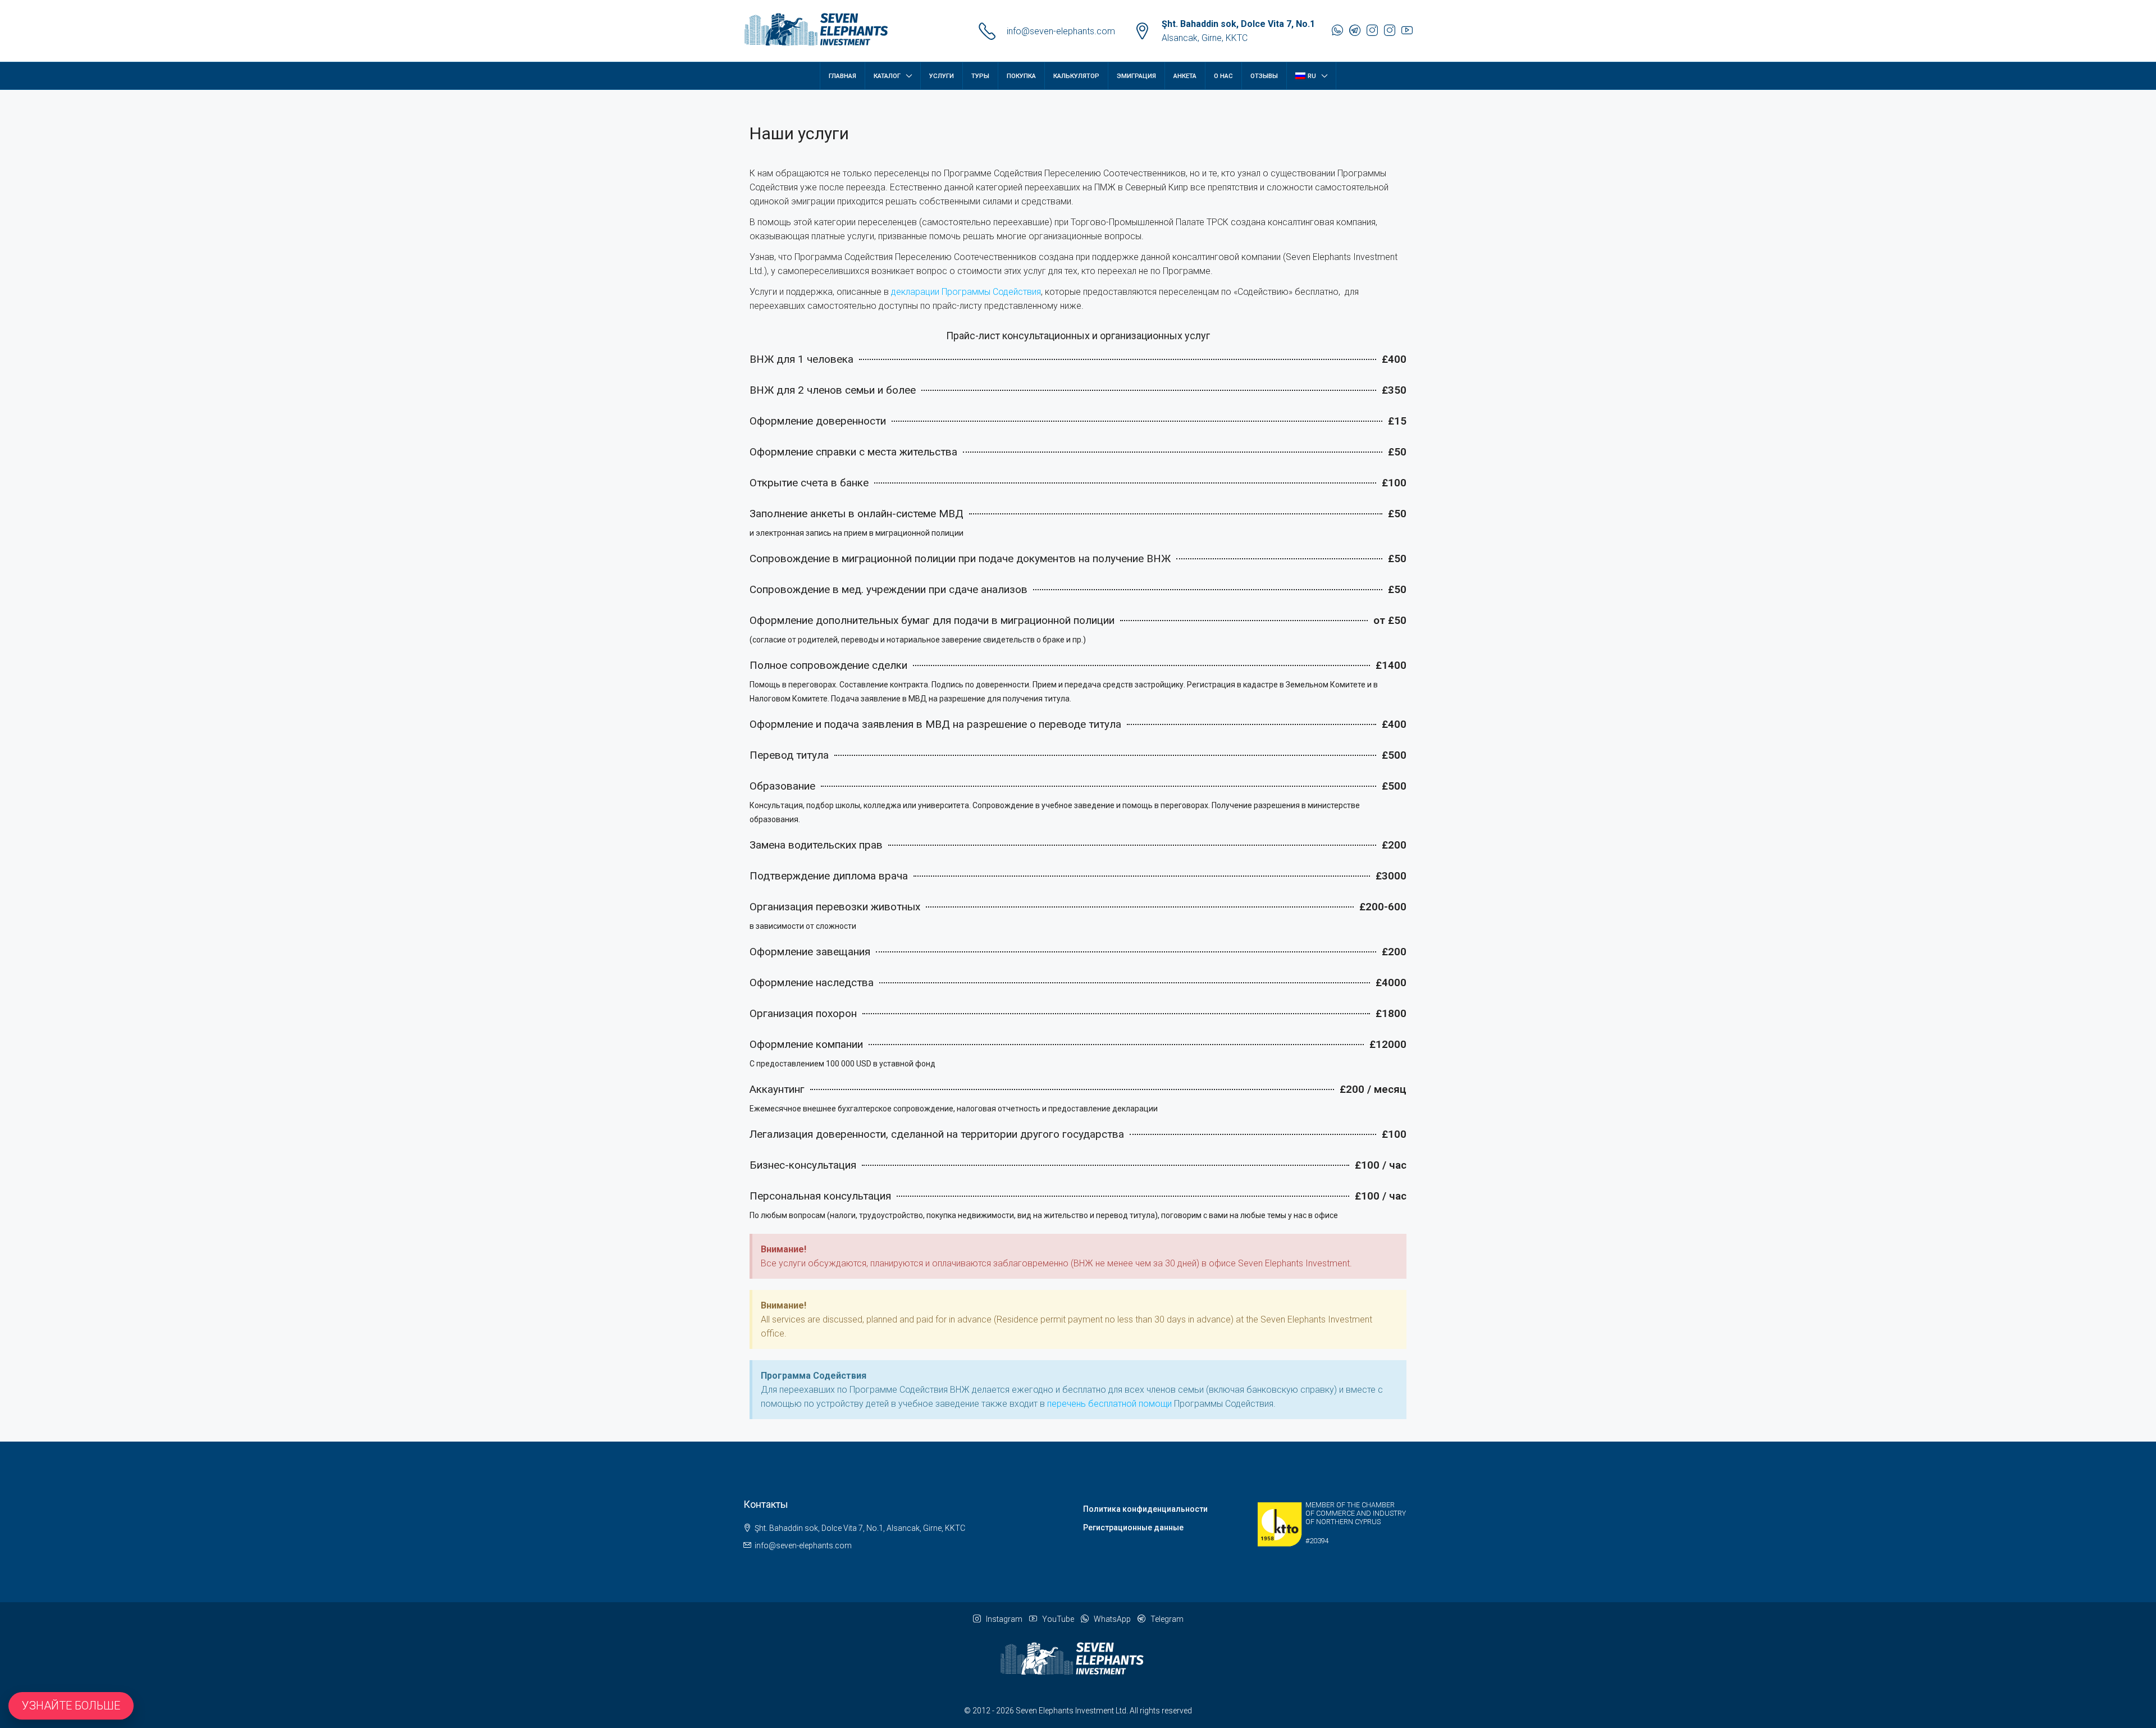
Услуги (942, 76)
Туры (980, 76)
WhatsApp (1111, 1619)
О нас (1223, 76)
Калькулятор (1076, 76)
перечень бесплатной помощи (1109, 1404)
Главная (842, 76)
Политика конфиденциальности (1145, 1509)
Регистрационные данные (1133, 1528)
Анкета (1185, 76)
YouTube (1057, 1619)
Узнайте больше (71, 1706)
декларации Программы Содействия (966, 292)
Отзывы (1264, 76)
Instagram (1003, 1619)
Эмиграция (1136, 76)
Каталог (887, 76)
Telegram (1166, 1619)
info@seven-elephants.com (1061, 31)
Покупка (1021, 76)
